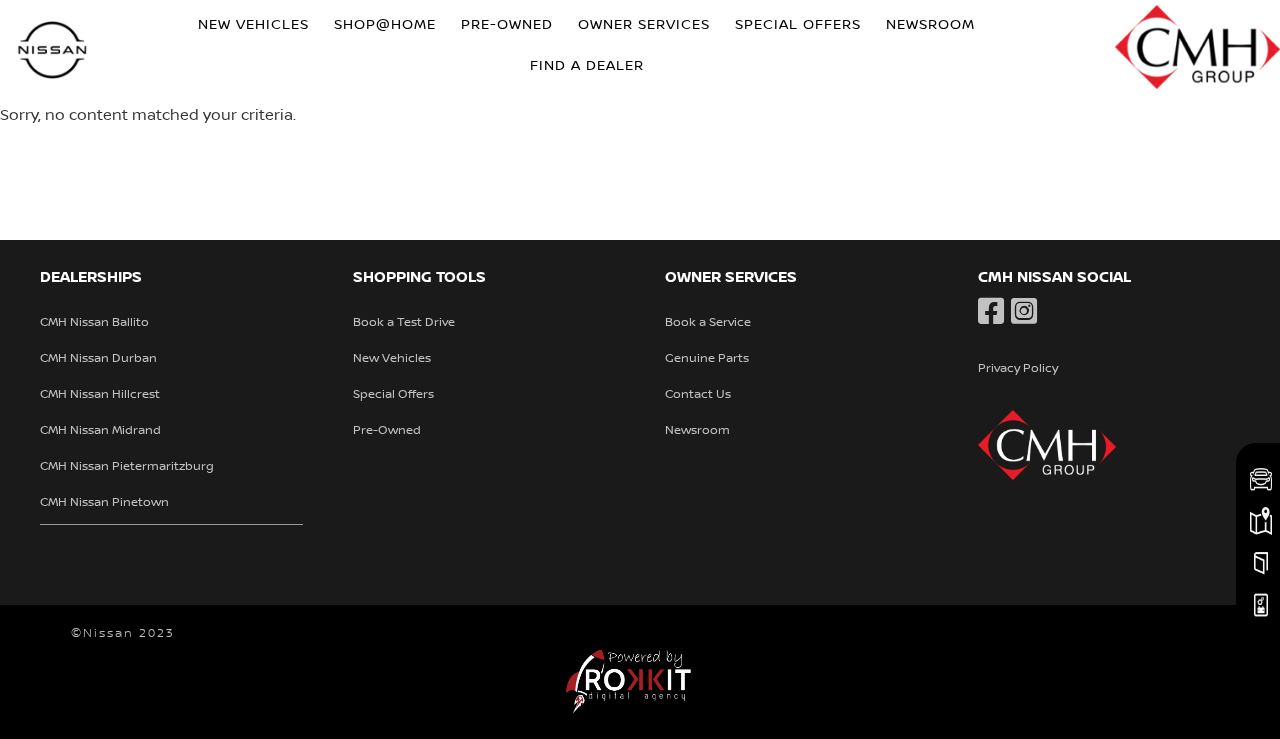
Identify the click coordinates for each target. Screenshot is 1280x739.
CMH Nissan (53, 52)
